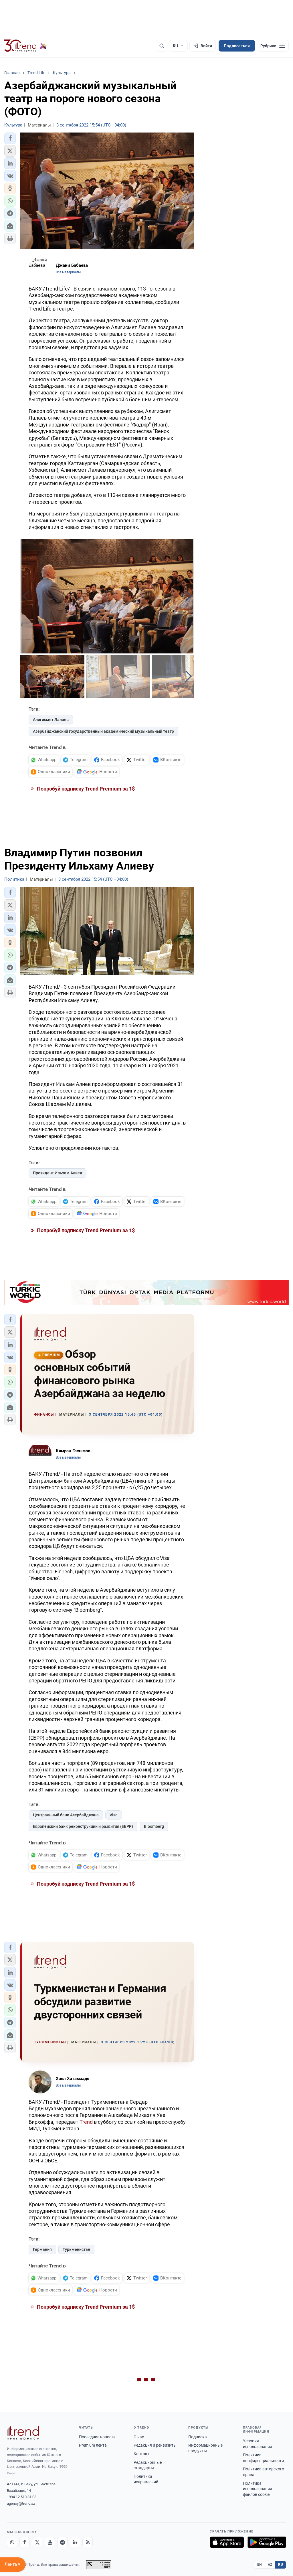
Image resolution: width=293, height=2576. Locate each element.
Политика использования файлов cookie (258, 2489)
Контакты (143, 2454)
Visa (114, 1815)
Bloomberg (154, 1826)
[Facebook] (25, 2542)
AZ (270, 2565)
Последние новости (97, 2437)
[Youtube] (50, 2542)
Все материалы (68, 272)
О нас (139, 2437)
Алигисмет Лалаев (51, 720)
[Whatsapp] (12, 2542)
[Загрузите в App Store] (227, 2542)
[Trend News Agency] (23, 2433)
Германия (42, 2249)
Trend (86, 2122)
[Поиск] (162, 46)
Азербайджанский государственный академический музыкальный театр (103, 731)
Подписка (198, 2437)
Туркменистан (76, 2249)
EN (260, 2565)
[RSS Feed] (88, 2542)
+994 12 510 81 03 (22, 2497)
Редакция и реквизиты (155, 2445)
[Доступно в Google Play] (267, 2542)
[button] (10, 138)
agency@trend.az (21, 2503)
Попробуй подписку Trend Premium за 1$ (85, 789)
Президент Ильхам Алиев (58, 1173)
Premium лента (93, 2445)
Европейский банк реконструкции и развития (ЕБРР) (83, 1826)
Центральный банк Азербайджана (66, 1815)
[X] (37, 2542)
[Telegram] (62, 2542)
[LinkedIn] (75, 2542)
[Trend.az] (25, 46)
